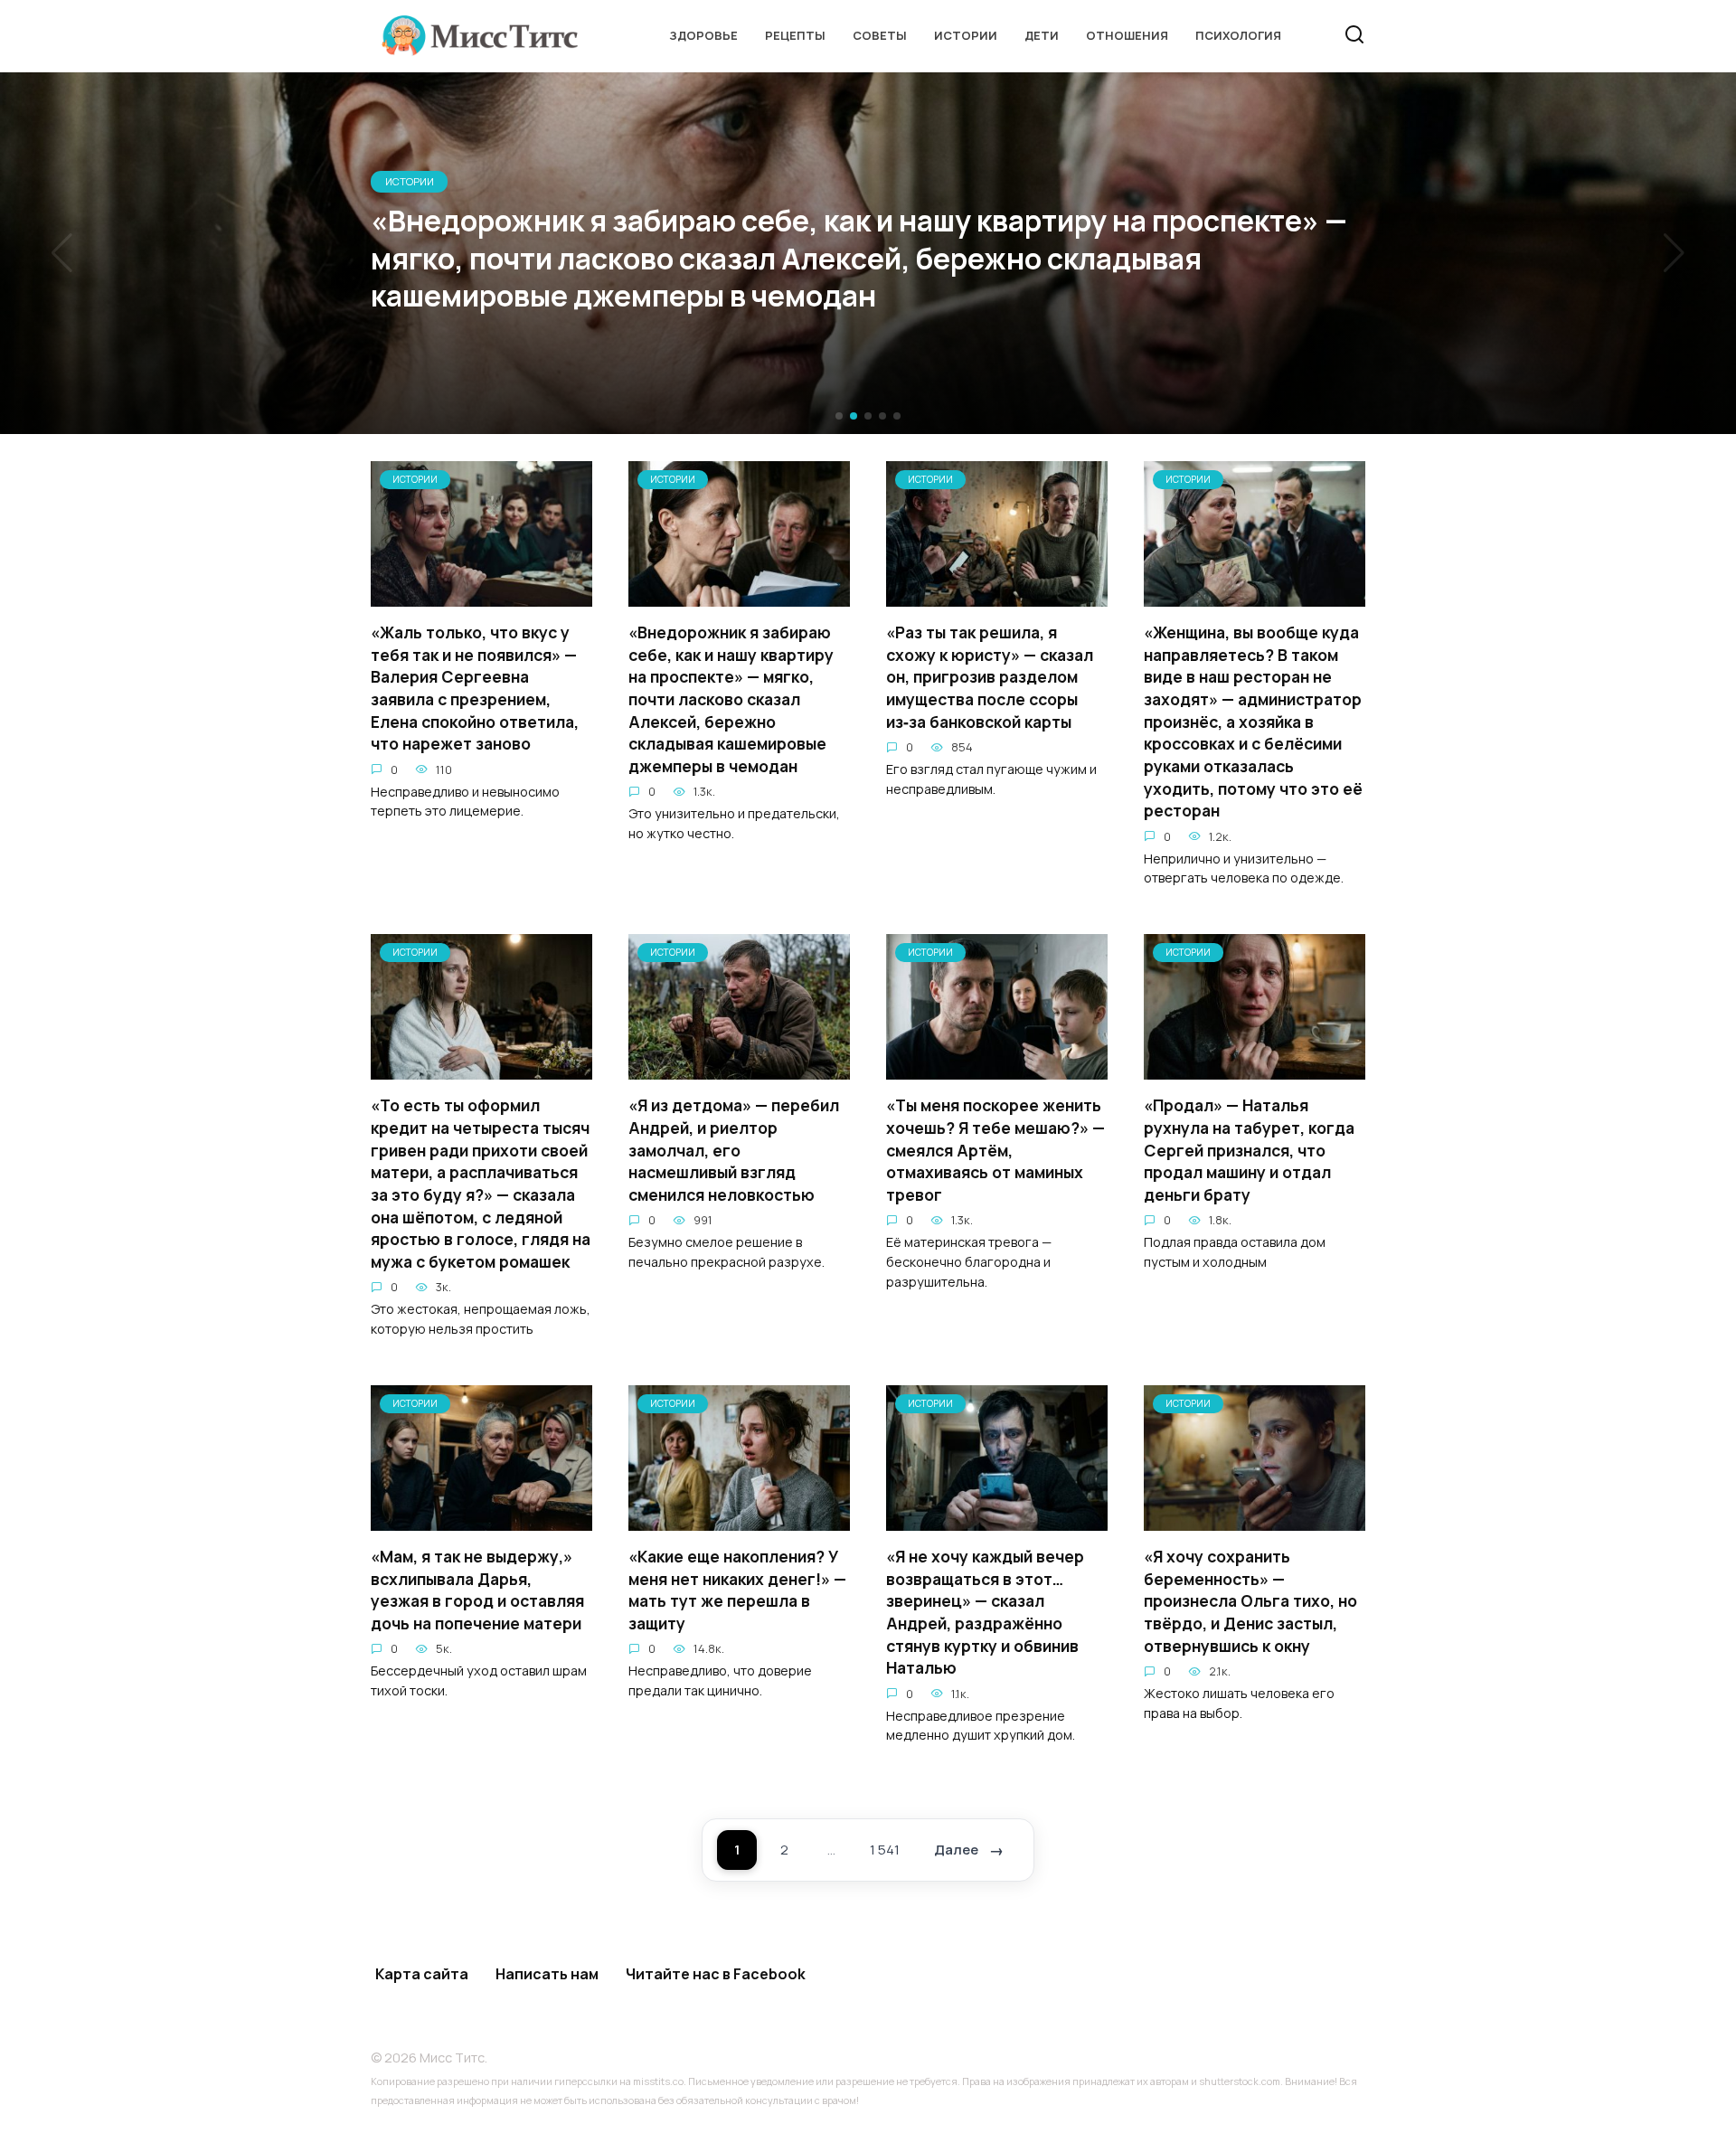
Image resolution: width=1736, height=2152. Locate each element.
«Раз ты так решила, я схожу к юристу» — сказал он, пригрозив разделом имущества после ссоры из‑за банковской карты (990, 677)
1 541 (885, 1850)
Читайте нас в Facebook (716, 1974)
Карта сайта (422, 1974)
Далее (956, 1850)
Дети (1042, 35)
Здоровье (703, 35)
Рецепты (795, 35)
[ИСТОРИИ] (481, 596)
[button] (839, 416)
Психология (1238, 35)
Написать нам (547, 1974)
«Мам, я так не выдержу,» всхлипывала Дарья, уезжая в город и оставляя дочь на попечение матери (477, 1590)
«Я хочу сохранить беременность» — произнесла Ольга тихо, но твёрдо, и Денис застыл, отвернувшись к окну (1250, 1601)
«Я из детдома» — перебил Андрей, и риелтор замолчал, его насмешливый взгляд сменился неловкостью (734, 1150)
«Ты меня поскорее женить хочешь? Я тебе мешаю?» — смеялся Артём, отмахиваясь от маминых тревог (995, 1150)
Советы (880, 35)
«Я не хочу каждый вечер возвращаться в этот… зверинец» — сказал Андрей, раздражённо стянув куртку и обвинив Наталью (985, 1612)
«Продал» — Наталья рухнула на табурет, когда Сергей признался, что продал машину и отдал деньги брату (1249, 1150)
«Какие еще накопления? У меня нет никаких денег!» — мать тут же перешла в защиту (737, 1590)
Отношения (1127, 35)
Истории (966, 35)
